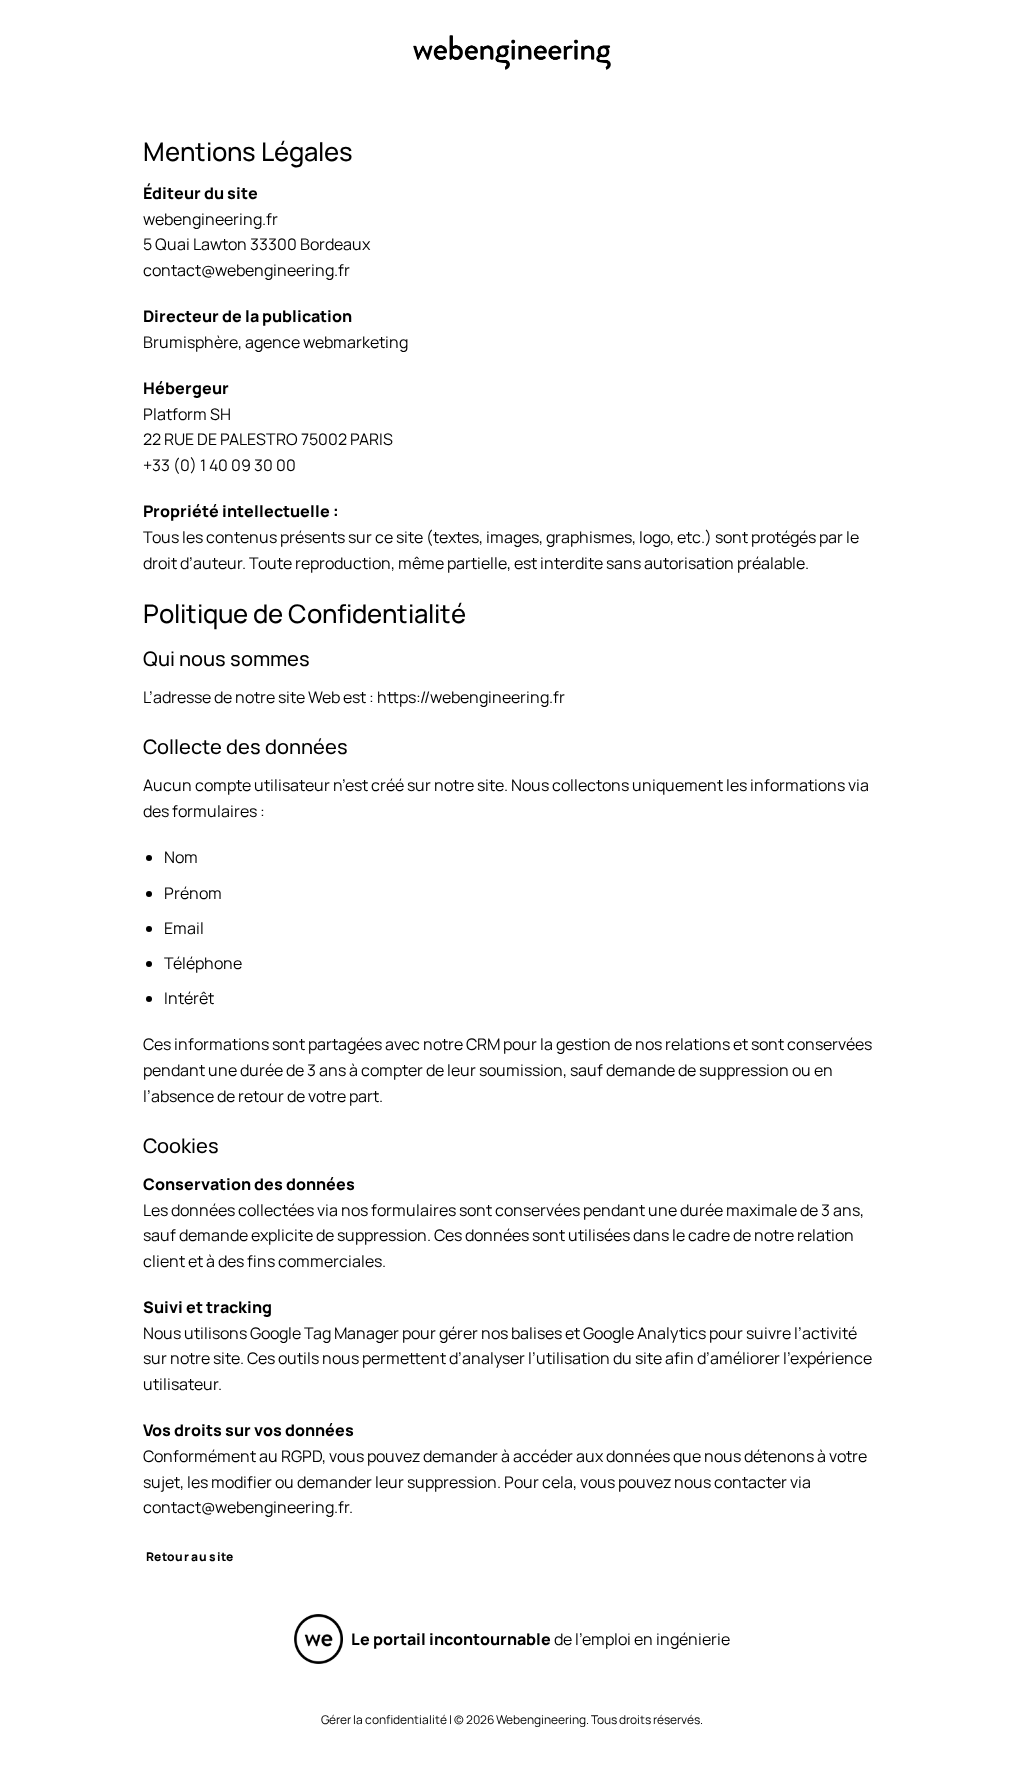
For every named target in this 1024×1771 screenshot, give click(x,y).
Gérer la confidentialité (384, 1719)
